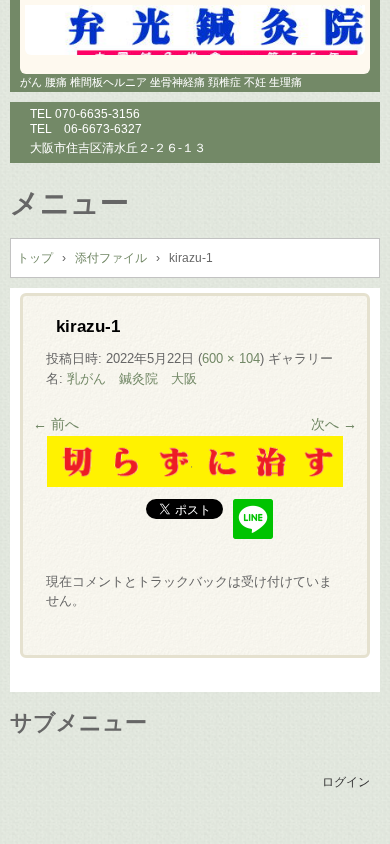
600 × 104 (231, 358)
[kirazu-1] (194, 482)
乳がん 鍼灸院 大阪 (132, 378)
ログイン (346, 782)
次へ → (334, 424)
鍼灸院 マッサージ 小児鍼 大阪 (195, 30)
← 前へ (56, 424)
